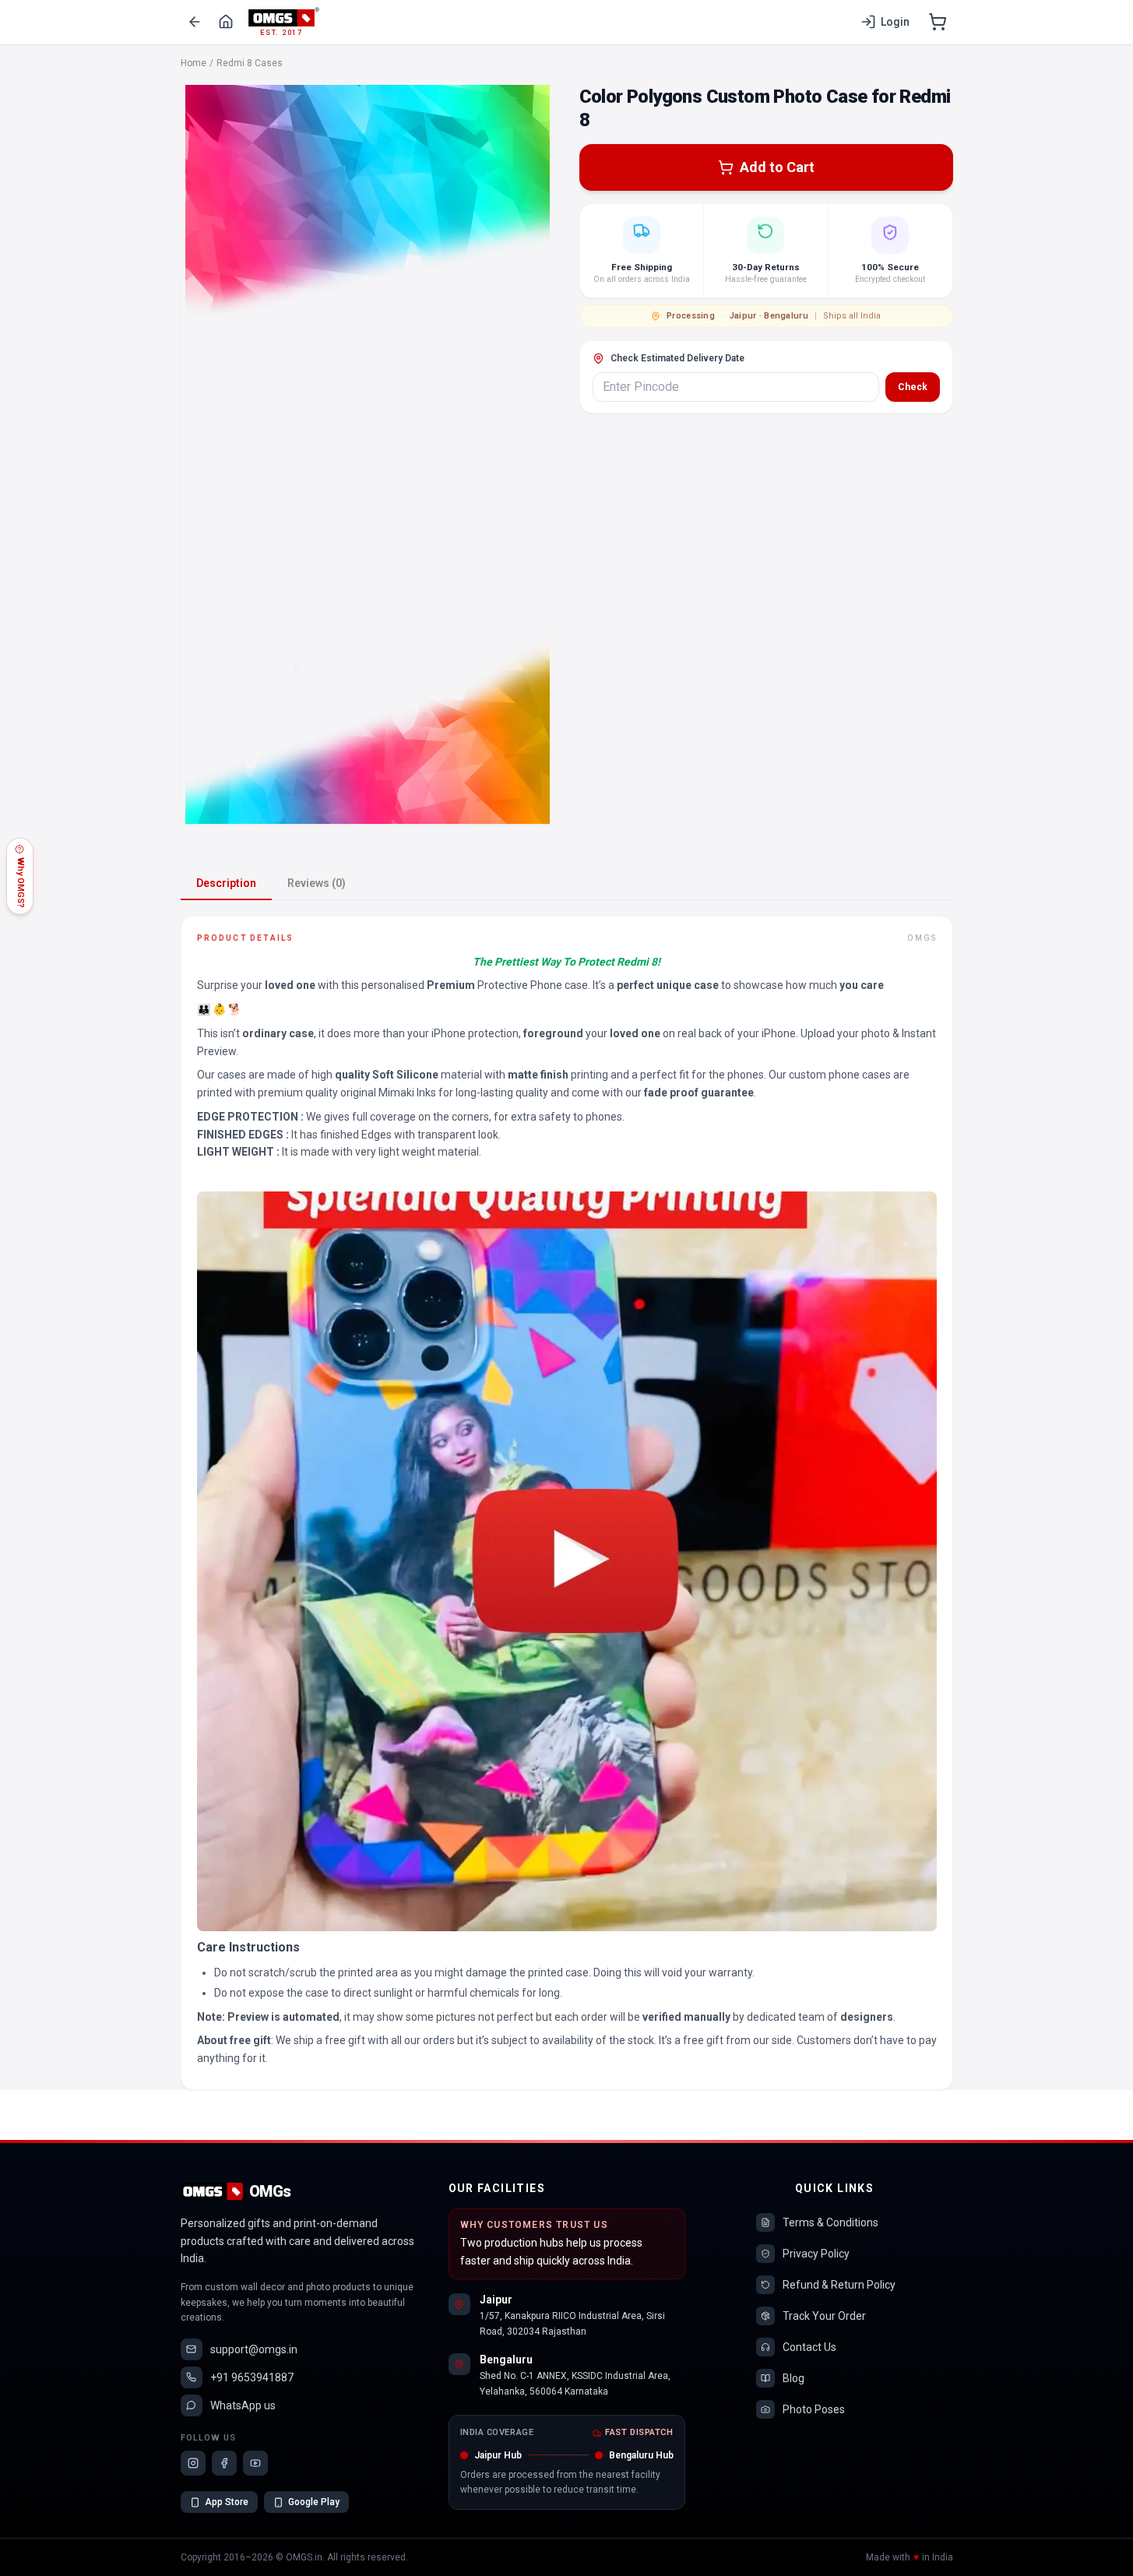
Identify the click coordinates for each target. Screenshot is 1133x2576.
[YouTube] (255, 2463)
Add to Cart (777, 167)
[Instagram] (193, 2463)
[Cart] (938, 22)
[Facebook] (224, 2463)
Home (194, 63)
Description (226, 883)
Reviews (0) (317, 883)
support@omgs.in (254, 2349)
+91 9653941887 (252, 2377)
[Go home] (226, 22)
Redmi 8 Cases (250, 63)
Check (913, 387)
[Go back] (195, 22)
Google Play (314, 2502)
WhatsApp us (243, 2405)
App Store (227, 2502)
